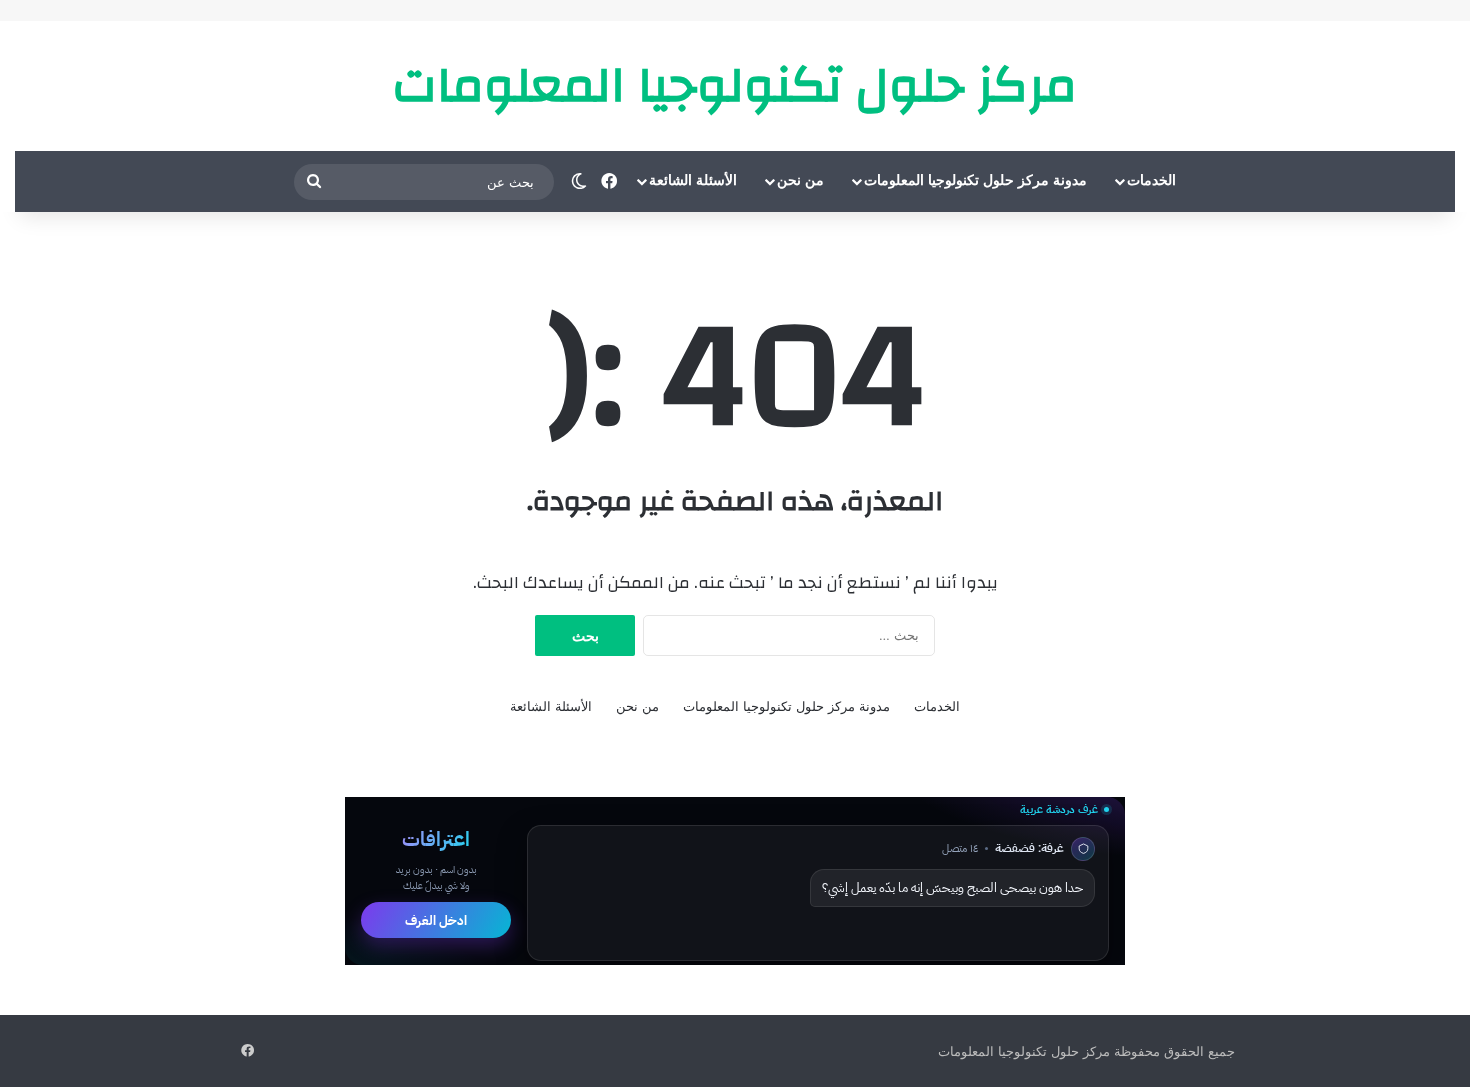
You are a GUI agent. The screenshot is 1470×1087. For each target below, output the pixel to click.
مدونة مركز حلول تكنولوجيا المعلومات (975, 180)
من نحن (800, 180)
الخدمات (1151, 180)
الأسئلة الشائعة (693, 180)
